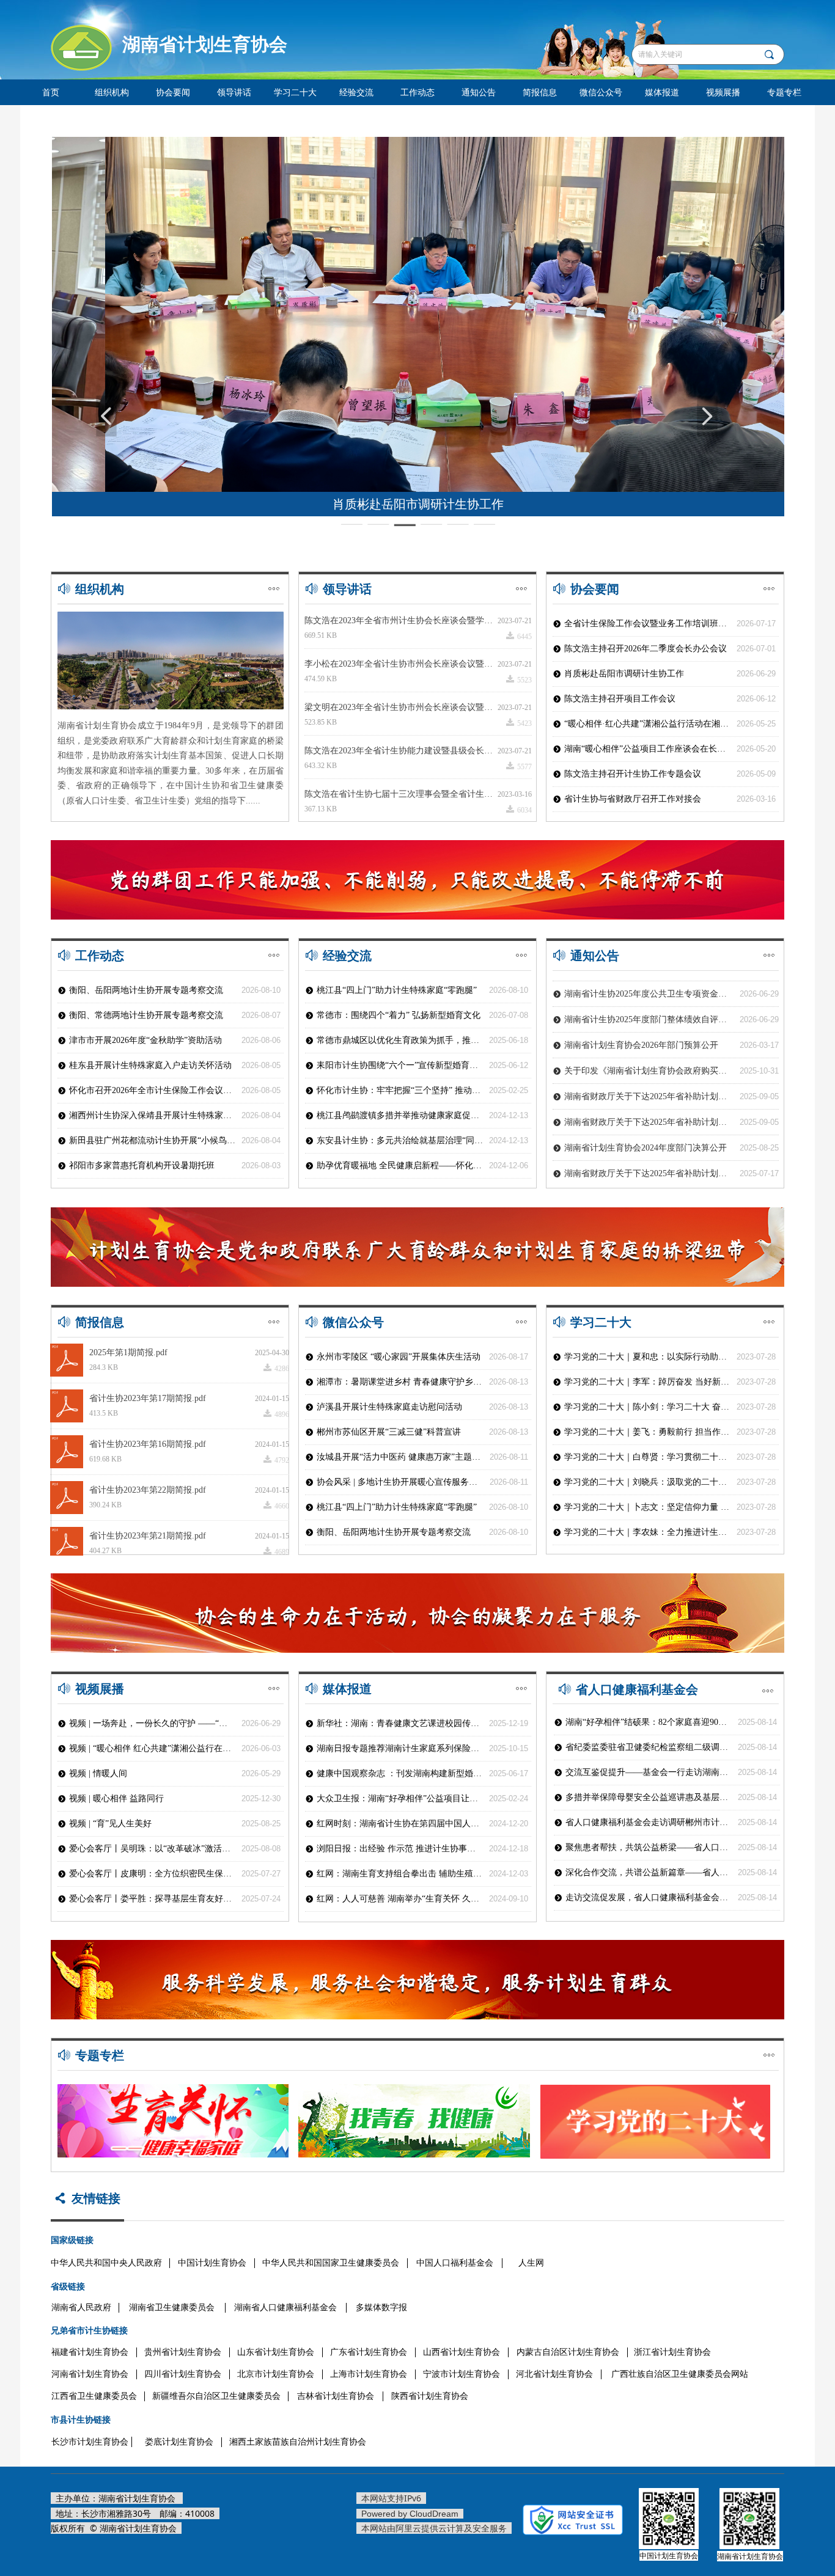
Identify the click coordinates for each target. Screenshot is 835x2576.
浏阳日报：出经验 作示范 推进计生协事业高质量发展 (400, 1849)
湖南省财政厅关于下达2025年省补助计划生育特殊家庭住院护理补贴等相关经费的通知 (649, 1153)
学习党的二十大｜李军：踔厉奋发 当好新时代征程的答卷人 (647, 1382)
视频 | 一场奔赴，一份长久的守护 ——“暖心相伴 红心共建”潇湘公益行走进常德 (152, 1723)
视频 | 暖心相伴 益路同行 (116, 1798)
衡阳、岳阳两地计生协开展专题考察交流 (394, 1532)
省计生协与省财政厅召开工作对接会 (633, 799)
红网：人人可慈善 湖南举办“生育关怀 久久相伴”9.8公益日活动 (400, 1899)
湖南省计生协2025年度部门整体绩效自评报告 (649, 999)
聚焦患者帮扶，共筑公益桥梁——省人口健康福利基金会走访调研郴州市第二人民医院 (649, 1847)
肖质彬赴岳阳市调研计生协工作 (624, 674)
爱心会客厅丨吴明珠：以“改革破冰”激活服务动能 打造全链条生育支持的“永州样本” (152, 1849)
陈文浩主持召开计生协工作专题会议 (633, 774)
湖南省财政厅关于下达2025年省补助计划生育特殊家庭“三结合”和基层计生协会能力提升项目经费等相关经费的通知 (649, 1102)
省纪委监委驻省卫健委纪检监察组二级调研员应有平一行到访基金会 (649, 1747)
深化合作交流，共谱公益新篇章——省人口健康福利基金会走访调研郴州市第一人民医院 (649, 1872)
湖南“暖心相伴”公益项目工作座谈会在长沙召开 (647, 749)
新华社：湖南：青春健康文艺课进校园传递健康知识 (400, 1723)
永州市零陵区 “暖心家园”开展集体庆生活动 (399, 1357)
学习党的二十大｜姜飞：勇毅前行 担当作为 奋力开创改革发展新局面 (647, 1432)
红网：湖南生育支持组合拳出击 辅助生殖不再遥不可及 (400, 1874)
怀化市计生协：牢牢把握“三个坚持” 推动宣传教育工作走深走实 (400, 1090)
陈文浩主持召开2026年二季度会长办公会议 (646, 649)
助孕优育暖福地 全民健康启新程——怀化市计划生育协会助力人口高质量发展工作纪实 (400, 1165)
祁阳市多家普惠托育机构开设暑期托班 (142, 1165)
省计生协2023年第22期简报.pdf (148, 1490)
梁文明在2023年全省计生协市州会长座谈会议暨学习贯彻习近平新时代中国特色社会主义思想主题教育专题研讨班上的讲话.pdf (401, 707)
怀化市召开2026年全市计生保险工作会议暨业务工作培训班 (152, 1090)
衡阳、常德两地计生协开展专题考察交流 (146, 1015)
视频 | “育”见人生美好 (110, 1824)
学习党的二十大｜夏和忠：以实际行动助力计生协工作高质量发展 (647, 1357)
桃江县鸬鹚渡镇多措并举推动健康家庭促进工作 (400, 1115)
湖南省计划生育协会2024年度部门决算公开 (646, 1128)
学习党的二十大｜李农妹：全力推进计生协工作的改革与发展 (647, 1532)
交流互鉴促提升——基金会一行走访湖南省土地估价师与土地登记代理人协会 (649, 1772)
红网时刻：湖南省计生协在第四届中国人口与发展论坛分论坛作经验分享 (400, 1824)
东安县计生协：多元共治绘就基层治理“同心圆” (400, 1140)
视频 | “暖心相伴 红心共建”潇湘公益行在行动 (152, 1748)
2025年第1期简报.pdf (128, 1352)
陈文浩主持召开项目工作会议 (620, 699)
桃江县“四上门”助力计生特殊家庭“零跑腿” (397, 1507)
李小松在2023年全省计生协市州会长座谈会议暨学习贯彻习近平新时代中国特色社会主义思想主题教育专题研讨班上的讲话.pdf (401, 664)
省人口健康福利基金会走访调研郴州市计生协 (649, 1822)
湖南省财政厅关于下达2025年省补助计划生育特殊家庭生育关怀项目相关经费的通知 (649, 1076)
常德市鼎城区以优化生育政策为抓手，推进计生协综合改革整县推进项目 (400, 1040)
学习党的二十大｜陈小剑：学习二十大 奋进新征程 (647, 1407)
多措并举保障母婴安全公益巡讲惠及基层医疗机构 (649, 1797)
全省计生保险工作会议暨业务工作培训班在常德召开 (647, 624)
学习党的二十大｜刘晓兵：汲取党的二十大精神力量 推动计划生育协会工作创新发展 (647, 1482)
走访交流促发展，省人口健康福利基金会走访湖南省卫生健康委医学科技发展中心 (649, 1897)
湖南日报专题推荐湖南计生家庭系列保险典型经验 (400, 1748)
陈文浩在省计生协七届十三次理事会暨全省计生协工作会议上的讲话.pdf (401, 794)
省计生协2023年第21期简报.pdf (148, 1536)
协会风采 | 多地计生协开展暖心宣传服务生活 (400, 1482)
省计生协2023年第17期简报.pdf (148, 1398)
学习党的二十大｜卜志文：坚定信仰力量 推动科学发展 (647, 1507)
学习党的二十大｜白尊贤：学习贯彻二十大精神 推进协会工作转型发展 (647, 1457)
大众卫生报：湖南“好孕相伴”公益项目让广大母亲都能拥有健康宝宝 (400, 1798)
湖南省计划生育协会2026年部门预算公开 (641, 1025)
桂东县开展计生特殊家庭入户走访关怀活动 (150, 1065)
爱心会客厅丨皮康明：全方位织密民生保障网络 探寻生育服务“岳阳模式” (152, 1874)
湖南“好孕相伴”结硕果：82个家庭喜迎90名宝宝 (649, 1722)
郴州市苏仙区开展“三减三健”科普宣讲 (389, 1432)
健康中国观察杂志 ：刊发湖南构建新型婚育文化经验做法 (400, 1773)
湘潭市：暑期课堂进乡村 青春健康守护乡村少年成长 (400, 1382)
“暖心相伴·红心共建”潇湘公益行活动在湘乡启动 (647, 724)
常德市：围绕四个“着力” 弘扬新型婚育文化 (399, 1015)
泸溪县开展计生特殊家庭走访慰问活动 (389, 1407)
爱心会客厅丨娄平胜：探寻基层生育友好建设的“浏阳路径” (152, 1899)
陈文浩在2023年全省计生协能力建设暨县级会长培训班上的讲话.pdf (401, 751)
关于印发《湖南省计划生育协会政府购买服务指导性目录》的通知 (649, 1051)
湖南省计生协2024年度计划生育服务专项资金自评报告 (649, 1179)
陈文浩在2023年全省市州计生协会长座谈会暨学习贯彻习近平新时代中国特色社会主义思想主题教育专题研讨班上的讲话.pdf (401, 620)
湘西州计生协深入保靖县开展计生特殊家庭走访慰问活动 (152, 1115)
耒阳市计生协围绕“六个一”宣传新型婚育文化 (400, 1065)
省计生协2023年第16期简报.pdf (148, 1444)
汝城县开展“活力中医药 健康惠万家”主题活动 (400, 1457)
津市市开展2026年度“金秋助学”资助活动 (145, 1040)
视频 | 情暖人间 (98, 1773)
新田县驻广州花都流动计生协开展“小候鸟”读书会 (152, 1140)
